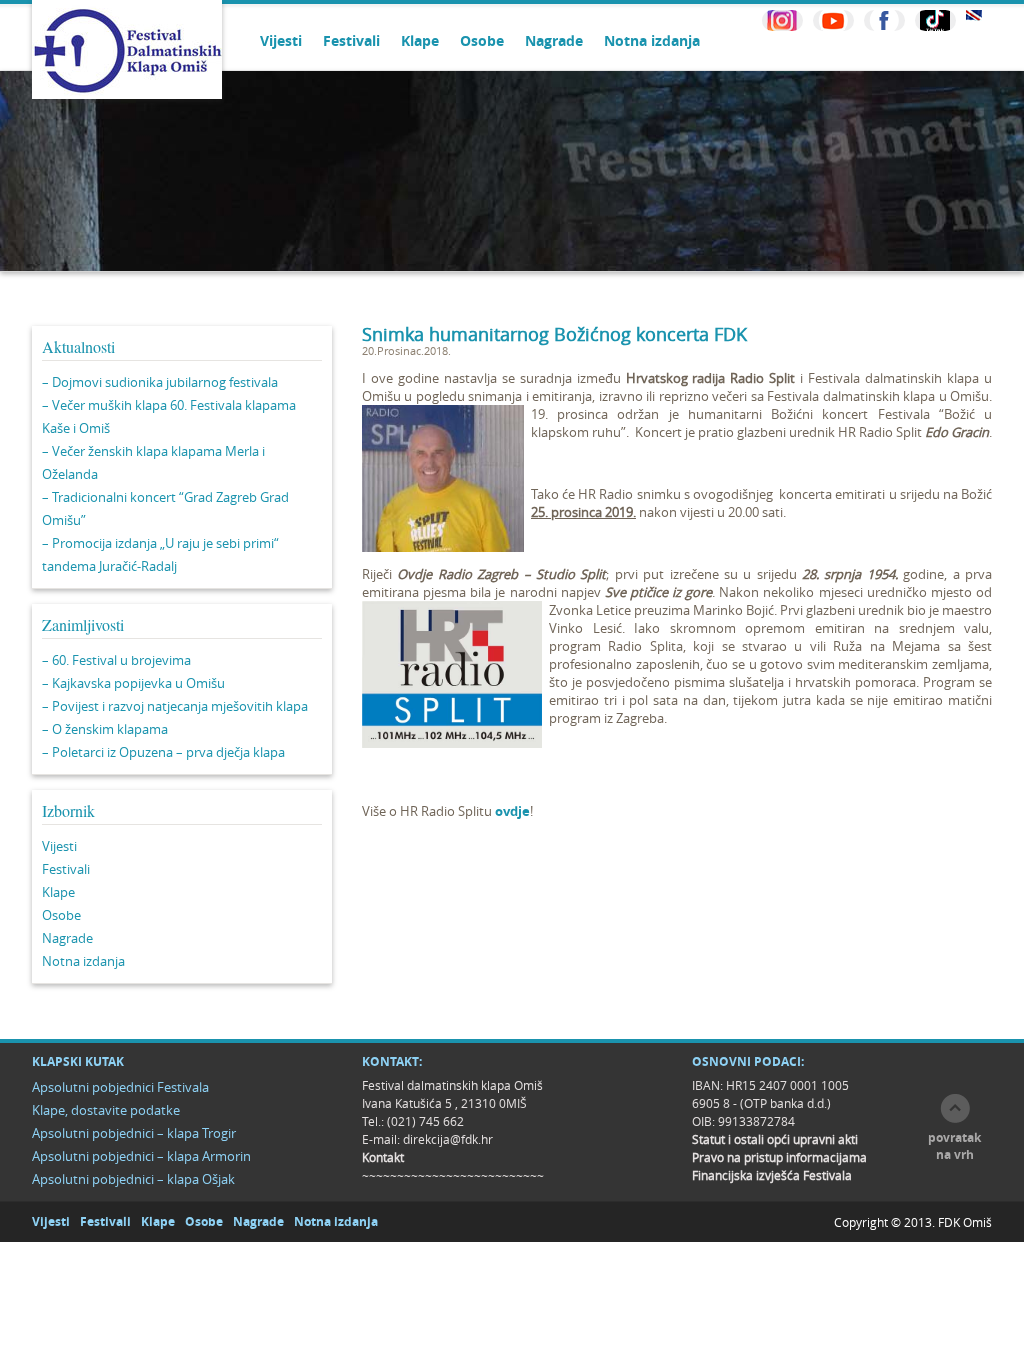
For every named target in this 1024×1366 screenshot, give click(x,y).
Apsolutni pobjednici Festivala (120, 1087)
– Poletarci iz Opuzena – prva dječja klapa (163, 752)
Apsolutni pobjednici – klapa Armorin (141, 1156)
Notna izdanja (652, 40)
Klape (420, 40)
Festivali (351, 40)
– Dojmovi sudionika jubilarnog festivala (160, 382)
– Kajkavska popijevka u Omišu (133, 683)
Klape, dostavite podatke (106, 1110)
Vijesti (281, 40)
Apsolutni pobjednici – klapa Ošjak (133, 1179)
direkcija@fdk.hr (448, 1139)
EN (974, 15)
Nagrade (554, 40)
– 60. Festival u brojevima (116, 660)
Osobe (482, 40)
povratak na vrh (954, 1146)
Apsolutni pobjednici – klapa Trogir (134, 1133)
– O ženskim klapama (105, 729)
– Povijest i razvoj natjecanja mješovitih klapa (175, 706)
